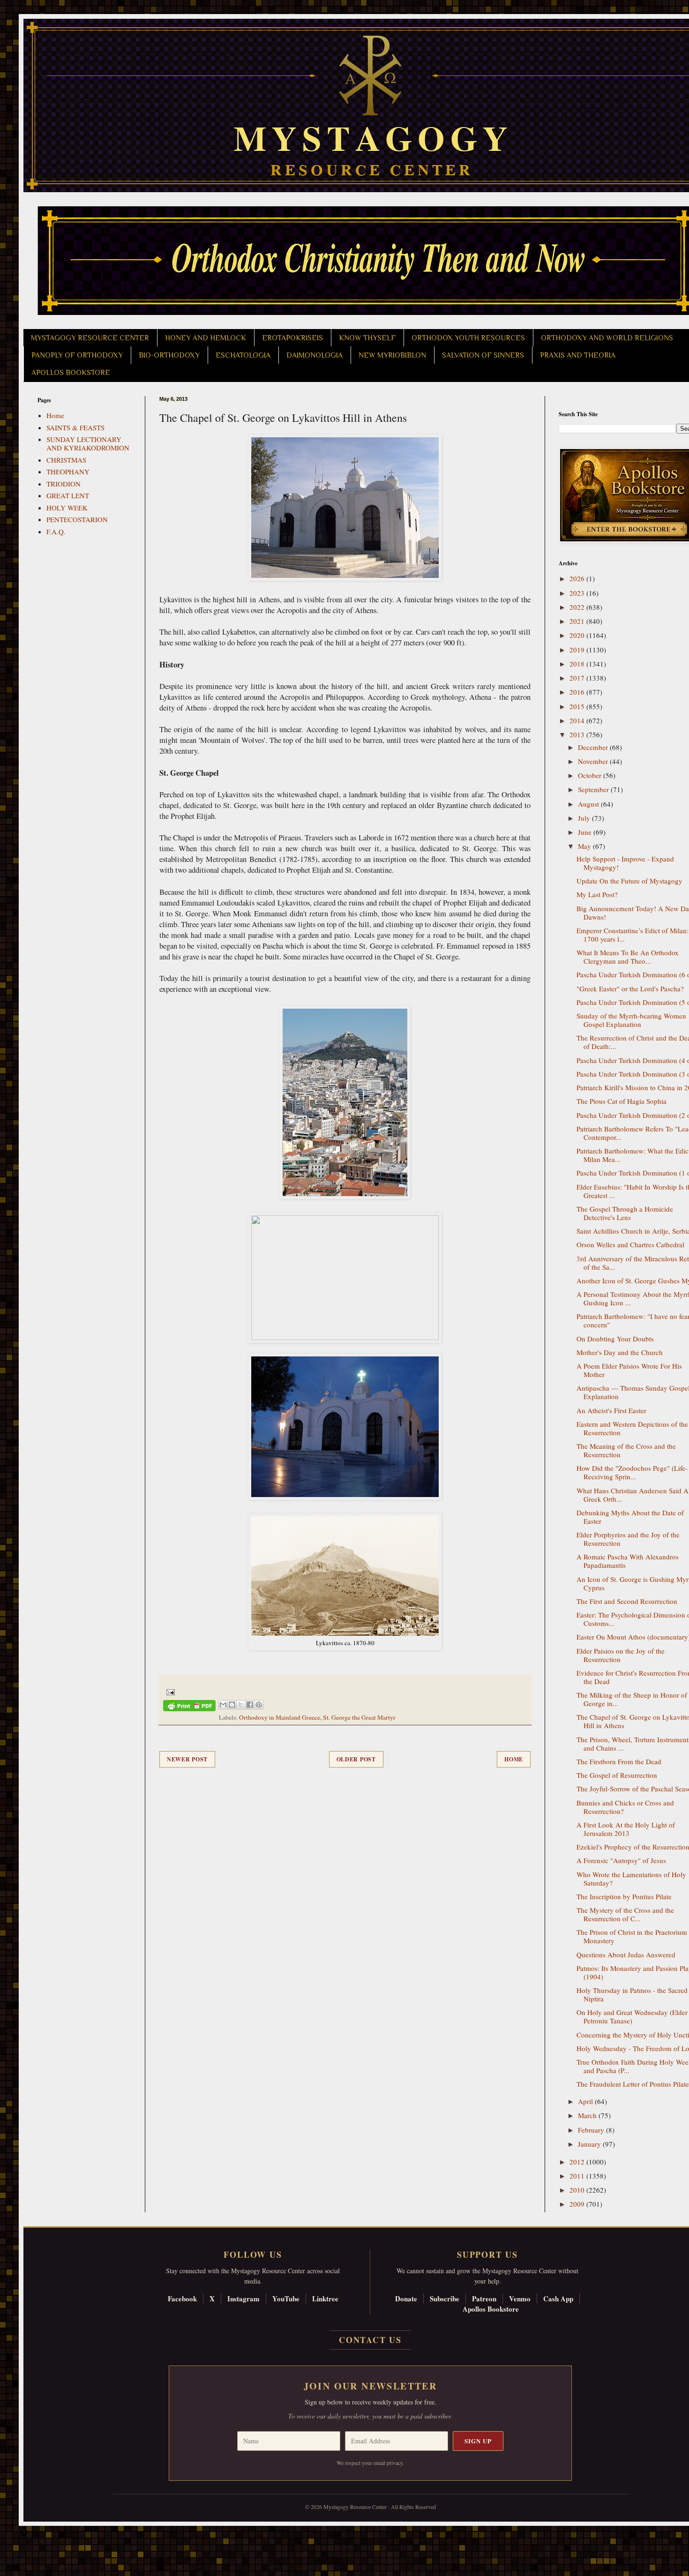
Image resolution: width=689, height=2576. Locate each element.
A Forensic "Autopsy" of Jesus (621, 1860)
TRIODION (64, 484)
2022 (578, 607)
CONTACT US (370, 2340)
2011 (578, 2176)
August (589, 804)
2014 (578, 720)
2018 (578, 664)
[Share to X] (241, 1705)
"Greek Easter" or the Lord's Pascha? (630, 988)
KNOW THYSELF (367, 338)
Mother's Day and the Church (620, 1352)
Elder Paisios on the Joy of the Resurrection (621, 1655)
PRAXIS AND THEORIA (578, 355)
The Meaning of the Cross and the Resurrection (626, 1450)
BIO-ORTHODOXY (169, 355)
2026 (578, 578)
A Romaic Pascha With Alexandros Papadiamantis (628, 1561)
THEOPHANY (68, 472)
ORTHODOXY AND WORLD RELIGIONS (607, 338)
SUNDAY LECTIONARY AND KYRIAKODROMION (88, 443)
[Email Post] (169, 1692)
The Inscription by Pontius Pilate (624, 1896)
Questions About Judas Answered (626, 1954)
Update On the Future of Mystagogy (629, 881)
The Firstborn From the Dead (619, 1761)
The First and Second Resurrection (627, 1601)
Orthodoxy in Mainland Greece (280, 1717)
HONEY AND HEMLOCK (206, 338)
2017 (578, 678)
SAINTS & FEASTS (75, 427)
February (592, 2130)
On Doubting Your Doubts (615, 1339)
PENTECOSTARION (77, 519)
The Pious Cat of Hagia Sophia (622, 1101)
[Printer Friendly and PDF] (189, 1707)
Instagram (243, 2299)
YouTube (286, 2299)
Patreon (484, 2299)
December (594, 747)
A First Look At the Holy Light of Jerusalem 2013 (626, 1829)
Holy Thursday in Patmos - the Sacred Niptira (632, 1994)
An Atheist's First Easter (611, 1410)
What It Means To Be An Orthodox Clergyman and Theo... (628, 957)
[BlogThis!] (232, 1705)
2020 (578, 635)
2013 (578, 734)
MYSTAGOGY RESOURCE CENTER (90, 338)
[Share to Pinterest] (259, 1705)
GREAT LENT (68, 495)
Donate (406, 2299)
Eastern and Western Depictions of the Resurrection (632, 1428)
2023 (578, 593)
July (585, 818)
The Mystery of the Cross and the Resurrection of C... (625, 1914)
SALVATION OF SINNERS (483, 355)
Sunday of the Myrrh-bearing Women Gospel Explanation (631, 1020)
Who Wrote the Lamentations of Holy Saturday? (631, 1879)
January (590, 2144)
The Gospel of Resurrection (617, 1775)
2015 (578, 706)
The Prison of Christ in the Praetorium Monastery (632, 1936)
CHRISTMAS (66, 460)
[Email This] (223, 1705)
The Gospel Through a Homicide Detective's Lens (625, 1213)
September (594, 789)
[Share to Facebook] (250, 1705)
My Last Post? (597, 894)
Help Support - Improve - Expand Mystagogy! (625, 863)
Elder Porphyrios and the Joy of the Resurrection (628, 1539)
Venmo (520, 2299)
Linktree (325, 2299)
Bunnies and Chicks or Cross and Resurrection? (625, 1807)
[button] (24, 2534)
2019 (578, 650)
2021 (578, 621)
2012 (578, 2162)
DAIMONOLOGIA (315, 355)
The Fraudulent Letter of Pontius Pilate (633, 2084)
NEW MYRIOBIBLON (392, 355)
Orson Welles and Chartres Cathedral (630, 1244)
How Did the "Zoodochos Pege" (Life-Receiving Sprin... (632, 1472)
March (588, 2115)
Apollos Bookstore (491, 2309)
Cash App (558, 2299)
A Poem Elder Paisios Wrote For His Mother (629, 1370)
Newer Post (187, 1759)
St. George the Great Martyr (359, 1717)
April (586, 2101)
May (585, 846)
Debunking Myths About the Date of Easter (630, 1517)
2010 (578, 2190)
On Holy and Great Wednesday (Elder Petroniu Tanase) (632, 2016)
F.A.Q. (56, 532)
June (586, 832)
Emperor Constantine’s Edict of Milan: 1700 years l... (633, 935)
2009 (578, 2204)
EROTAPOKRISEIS (292, 338)
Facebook (182, 2299)
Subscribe (445, 2299)
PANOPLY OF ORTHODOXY (77, 355)
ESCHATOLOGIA (243, 355)
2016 (578, 692)
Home (514, 1759)
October (591, 775)
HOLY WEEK (67, 508)
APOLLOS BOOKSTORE (71, 373)
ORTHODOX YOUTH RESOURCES (468, 338)
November (594, 761)
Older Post (356, 1759)
